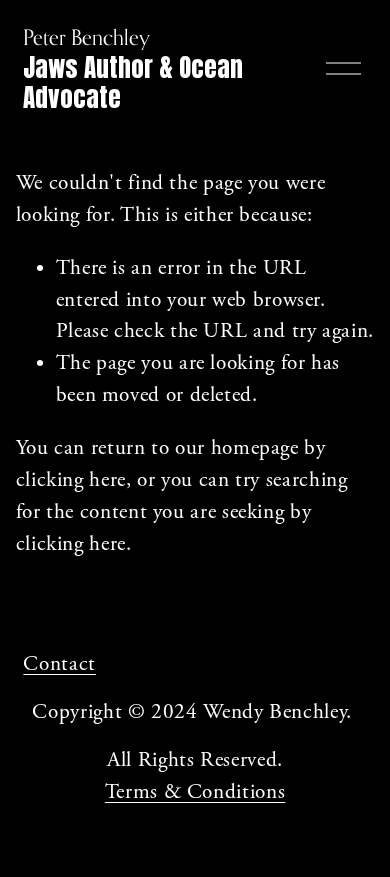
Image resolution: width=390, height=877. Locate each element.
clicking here (71, 480)
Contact (59, 664)
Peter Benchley (86, 37)
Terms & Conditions (195, 792)
